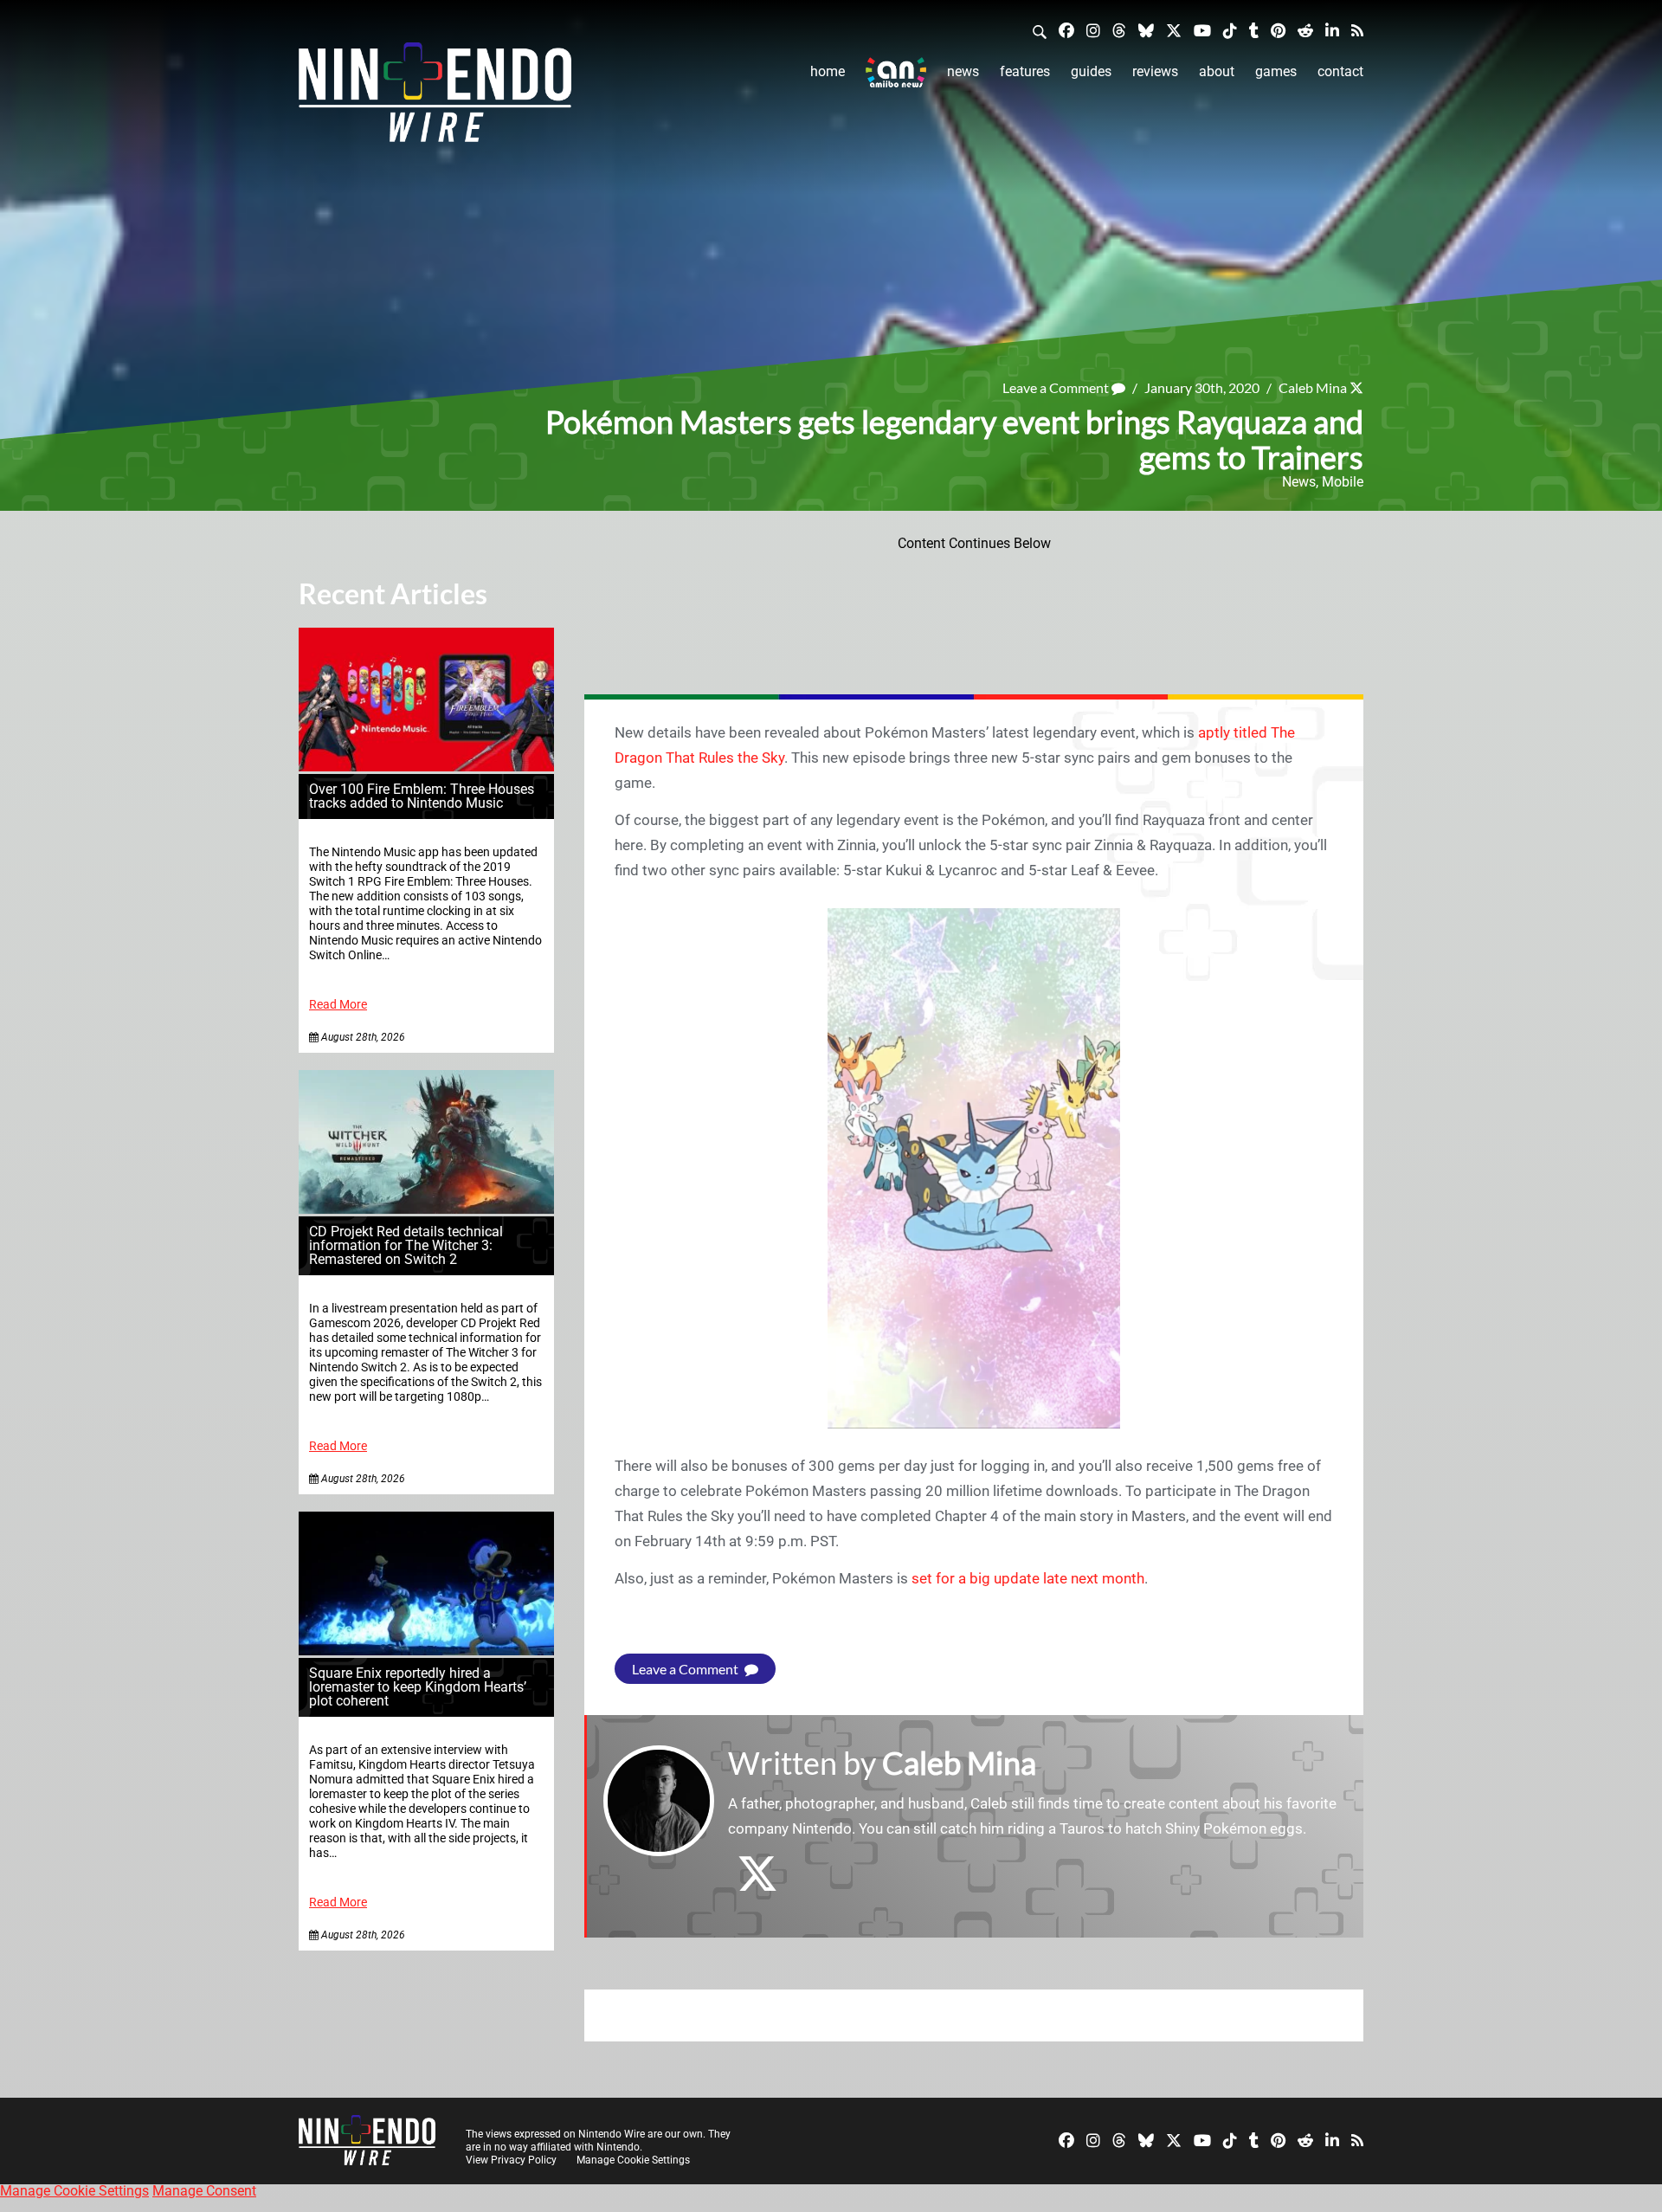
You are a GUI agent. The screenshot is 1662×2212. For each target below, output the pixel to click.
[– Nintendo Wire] (435, 98)
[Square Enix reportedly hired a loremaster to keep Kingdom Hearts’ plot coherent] (426, 1651)
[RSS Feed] (1357, 30)
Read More (338, 1005)
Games (1276, 71)
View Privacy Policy (511, 2160)
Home (828, 71)
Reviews (1155, 71)
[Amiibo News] (896, 72)
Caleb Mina (1313, 387)
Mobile (1343, 482)
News (963, 71)
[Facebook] (1066, 30)
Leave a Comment (1057, 387)
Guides (1091, 71)
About (1217, 71)
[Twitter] (1174, 30)
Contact (1340, 71)
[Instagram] (1093, 30)
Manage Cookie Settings (633, 2160)
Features (1025, 71)
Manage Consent (204, 2191)
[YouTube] (1202, 30)
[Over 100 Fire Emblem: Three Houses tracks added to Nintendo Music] (426, 767)
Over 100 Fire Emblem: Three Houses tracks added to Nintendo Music (422, 796)
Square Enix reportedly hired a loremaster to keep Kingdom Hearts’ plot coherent (418, 1687)
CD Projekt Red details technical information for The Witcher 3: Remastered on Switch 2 (406, 1245)
